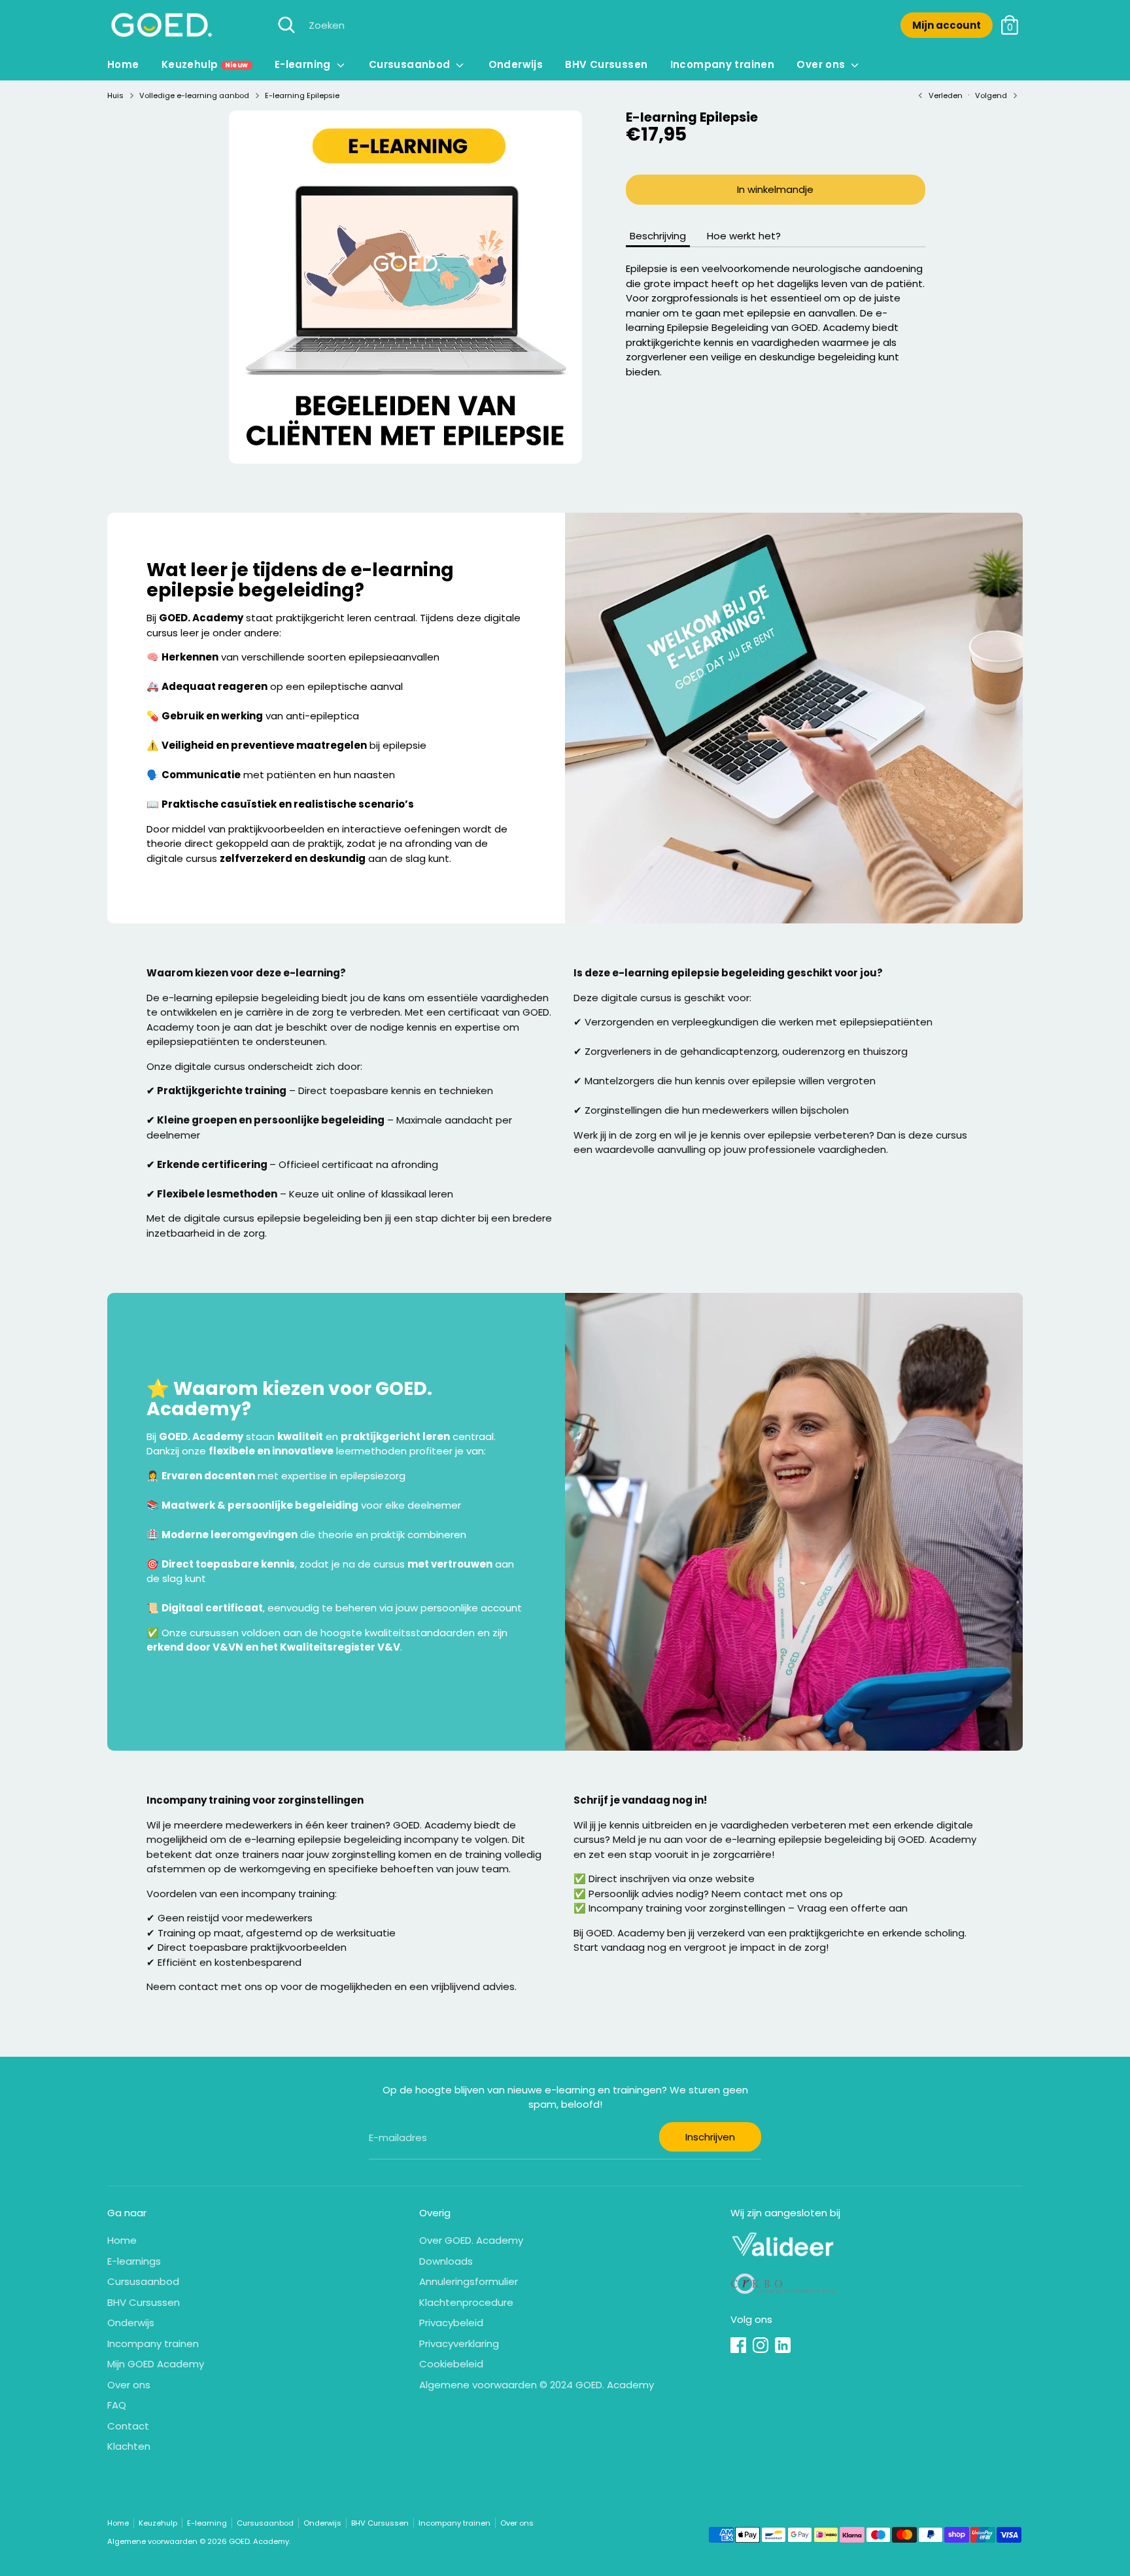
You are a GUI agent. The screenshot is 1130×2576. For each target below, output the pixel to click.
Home (123, 64)
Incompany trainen (722, 64)
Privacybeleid (451, 2323)
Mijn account (947, 25)
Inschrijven (710, 2137)
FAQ (117, 2405)
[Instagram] (761, 2345)
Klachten (129, 2446)
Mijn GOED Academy (156, 2364)
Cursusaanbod (411, 64)
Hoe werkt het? (744, 236)
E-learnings (134, 2261)
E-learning (304, 64)
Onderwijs (516, 64)
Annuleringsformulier (469, 2281)
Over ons (822, 64)
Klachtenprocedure (466, 2302)
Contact (128, 2426)
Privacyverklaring (459, 2344)
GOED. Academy (259, 2541)
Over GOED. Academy (471, 2240)
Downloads (446, 2261)
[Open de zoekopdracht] (286, 25)
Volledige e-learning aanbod (194, 95)
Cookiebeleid (451, 2364)
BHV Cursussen (606, 64)
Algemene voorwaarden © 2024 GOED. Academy (537, 2385)
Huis (115, 95)
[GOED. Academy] (161, 25)
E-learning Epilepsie (302, 95)
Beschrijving (658, 236)
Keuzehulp (205, 64)
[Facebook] (738, 2345)
